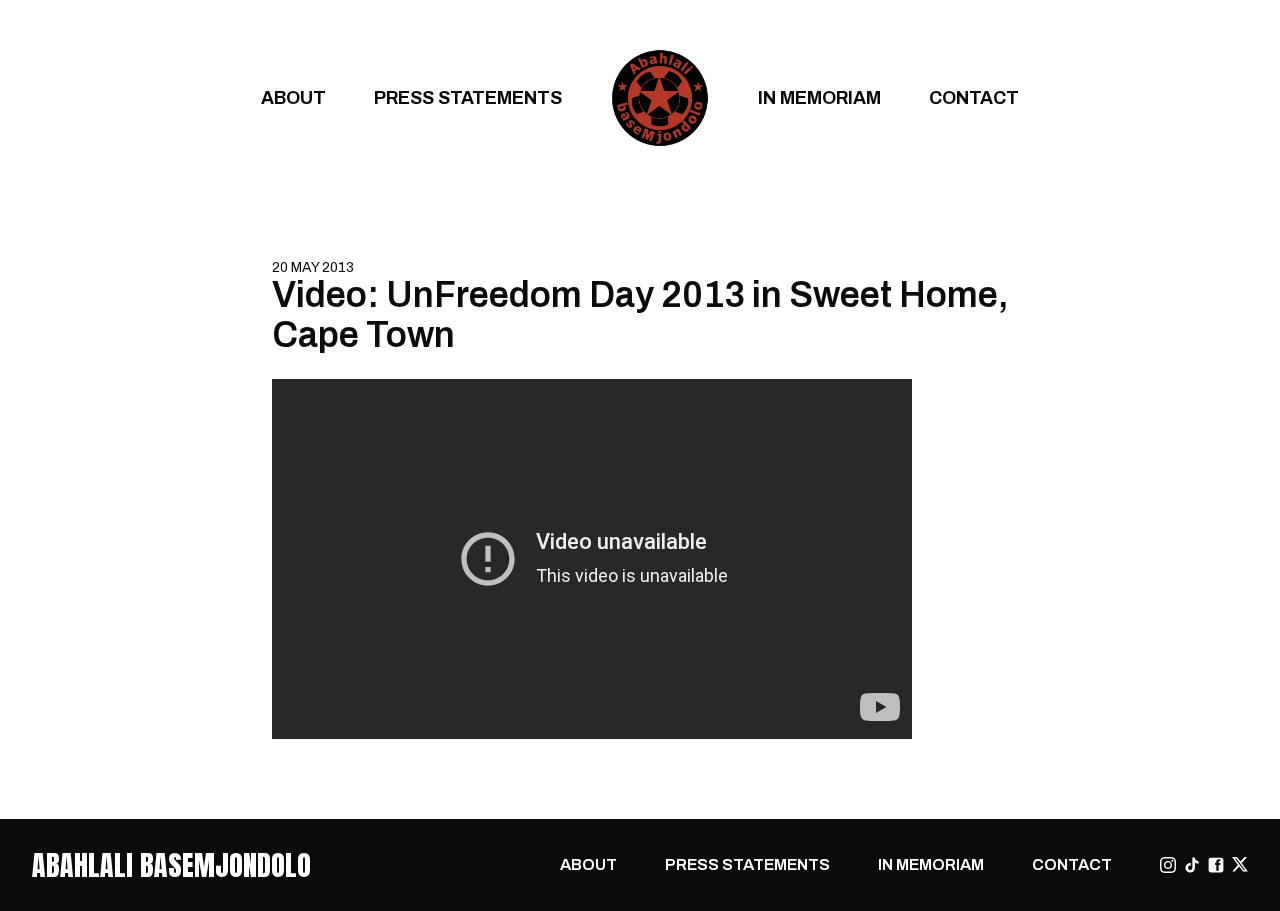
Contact (974, 97)
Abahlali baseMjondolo (171, 865)
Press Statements (468, 97)
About (293, 97)
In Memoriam (819, 97)
